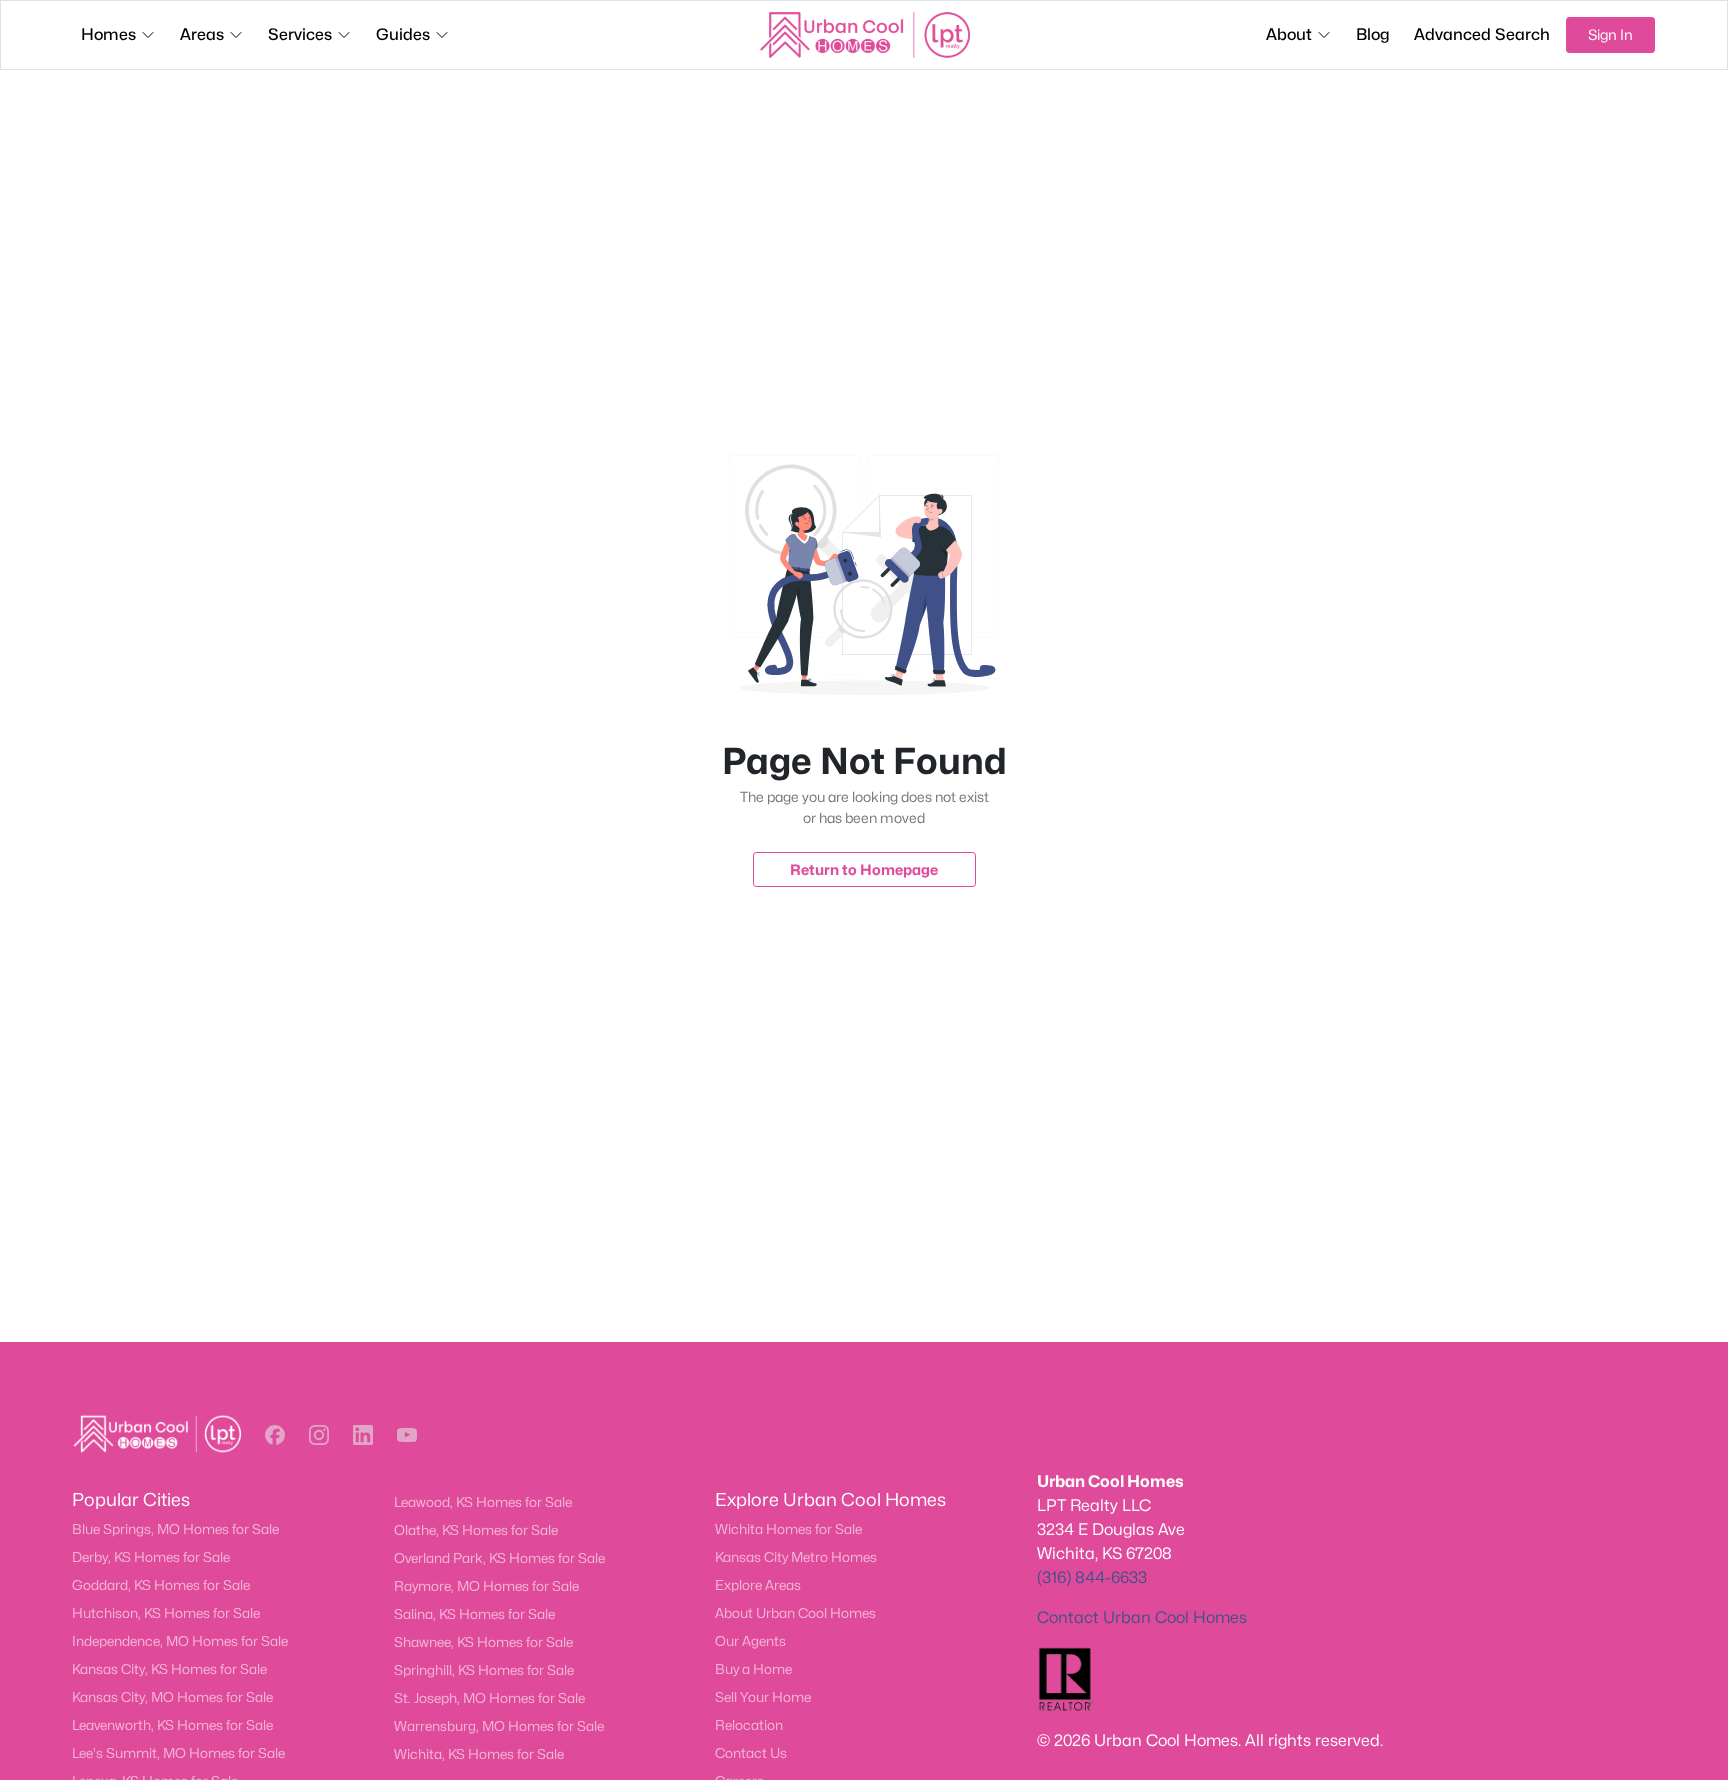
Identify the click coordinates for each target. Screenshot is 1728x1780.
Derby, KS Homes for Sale (151, 1557)
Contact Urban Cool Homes (1142, 1617)
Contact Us (751, 1753)
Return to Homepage (864, 869)
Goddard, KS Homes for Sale (161, 1585)
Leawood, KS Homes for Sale (483, 1502)
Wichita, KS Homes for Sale (479, 1754)
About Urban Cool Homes (795, 1613)
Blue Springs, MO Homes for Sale (175, 1529)
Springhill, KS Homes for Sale (484, 1670)
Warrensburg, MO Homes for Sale (499, 1726)
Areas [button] (202, 34)
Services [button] (300, 34)
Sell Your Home (763, 1697)
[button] (275, 1435)
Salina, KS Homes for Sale (474, 1614)
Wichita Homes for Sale (788, 1529)
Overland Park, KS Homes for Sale (499, 1558)
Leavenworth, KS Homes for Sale (172, 1725)
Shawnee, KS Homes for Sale (483, 1642)
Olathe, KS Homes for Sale (476, 1530)
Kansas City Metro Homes (796, 1557)
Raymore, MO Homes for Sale (486, 1586)
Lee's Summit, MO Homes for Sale (178, 1753)
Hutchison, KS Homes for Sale (166, 1613)
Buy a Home (753, 1669)
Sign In (1610, 34)
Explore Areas (758, 1585)
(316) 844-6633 (1092, 1577)
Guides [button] (403, 34)
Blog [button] (1373, 34)
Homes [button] (108, 34)
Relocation (749, 1725)
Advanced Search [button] (1482, 34)
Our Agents (750, 1641)
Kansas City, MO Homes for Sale (172, 1697)
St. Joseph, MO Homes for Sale (489, 1698)
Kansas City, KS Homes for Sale (169, 1669)
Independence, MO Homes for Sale (180, 1641)
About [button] (1289, 34)
